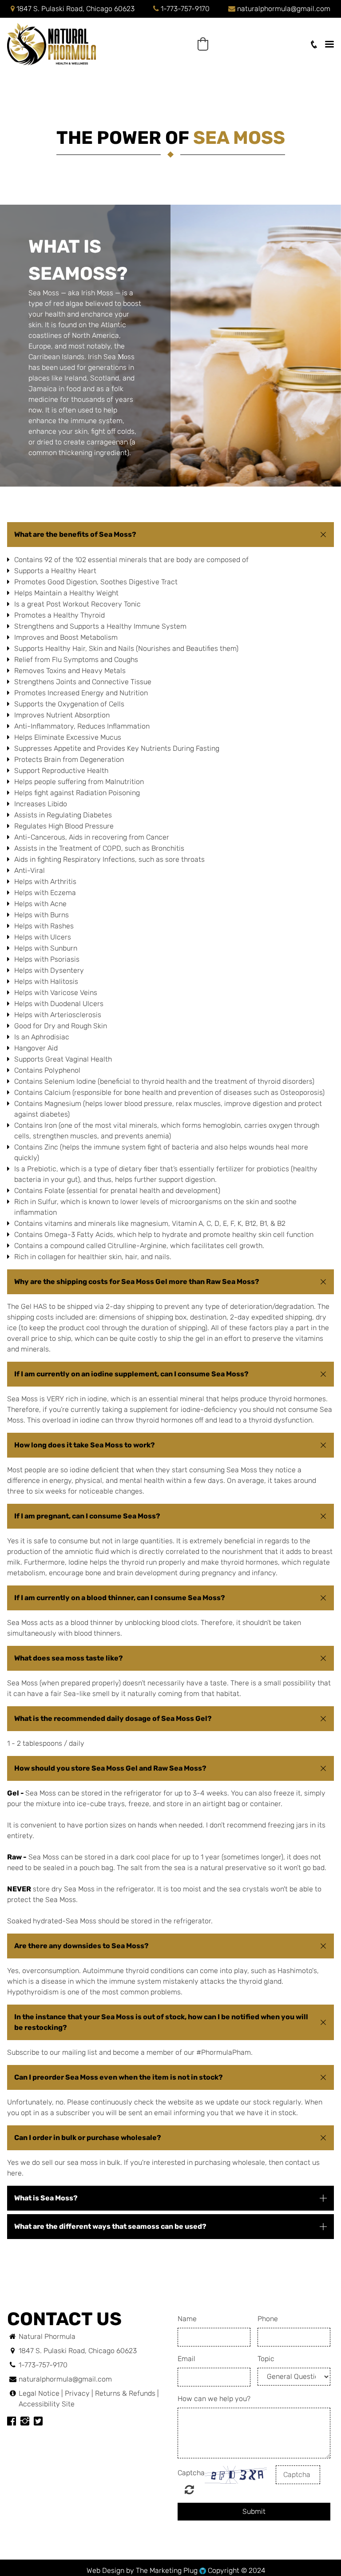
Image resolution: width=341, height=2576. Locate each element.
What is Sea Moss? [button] (46, 2198)
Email (186, 2359)
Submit (254, 2511)
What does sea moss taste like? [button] (69, 1658)
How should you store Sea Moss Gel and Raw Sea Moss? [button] (110, 1768)
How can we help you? (214, 2399)
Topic (266, 2359)
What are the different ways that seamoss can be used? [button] (110, 2226)
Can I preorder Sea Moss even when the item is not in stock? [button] (119, 2077)
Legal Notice (40, 2393)
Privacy (77, 2393)
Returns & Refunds (125, 2393)
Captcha (191, 2473)
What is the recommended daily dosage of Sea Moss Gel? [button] (113, 1718)
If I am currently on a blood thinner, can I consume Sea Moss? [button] (120, 1598)
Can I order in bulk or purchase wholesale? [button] (88, 2138)
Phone (268, 2319)
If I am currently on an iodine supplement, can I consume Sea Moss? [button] (131, 1374)
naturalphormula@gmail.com (284, 9)
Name (187, 2319)
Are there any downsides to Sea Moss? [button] (81, 1946)
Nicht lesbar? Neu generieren (189, 2489)
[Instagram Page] (25, 2422)
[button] (203, 44)
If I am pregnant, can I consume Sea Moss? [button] (87, 1516)
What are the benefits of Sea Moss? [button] (75, 534)
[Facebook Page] (12, 2422)
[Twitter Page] (38, 2422)
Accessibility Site (47, 2404)
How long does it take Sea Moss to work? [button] (85, 1445)
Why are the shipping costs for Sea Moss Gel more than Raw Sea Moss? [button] (137, 1282)
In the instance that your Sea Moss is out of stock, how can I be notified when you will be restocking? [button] (161, 2022)
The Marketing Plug (167, 2570)
